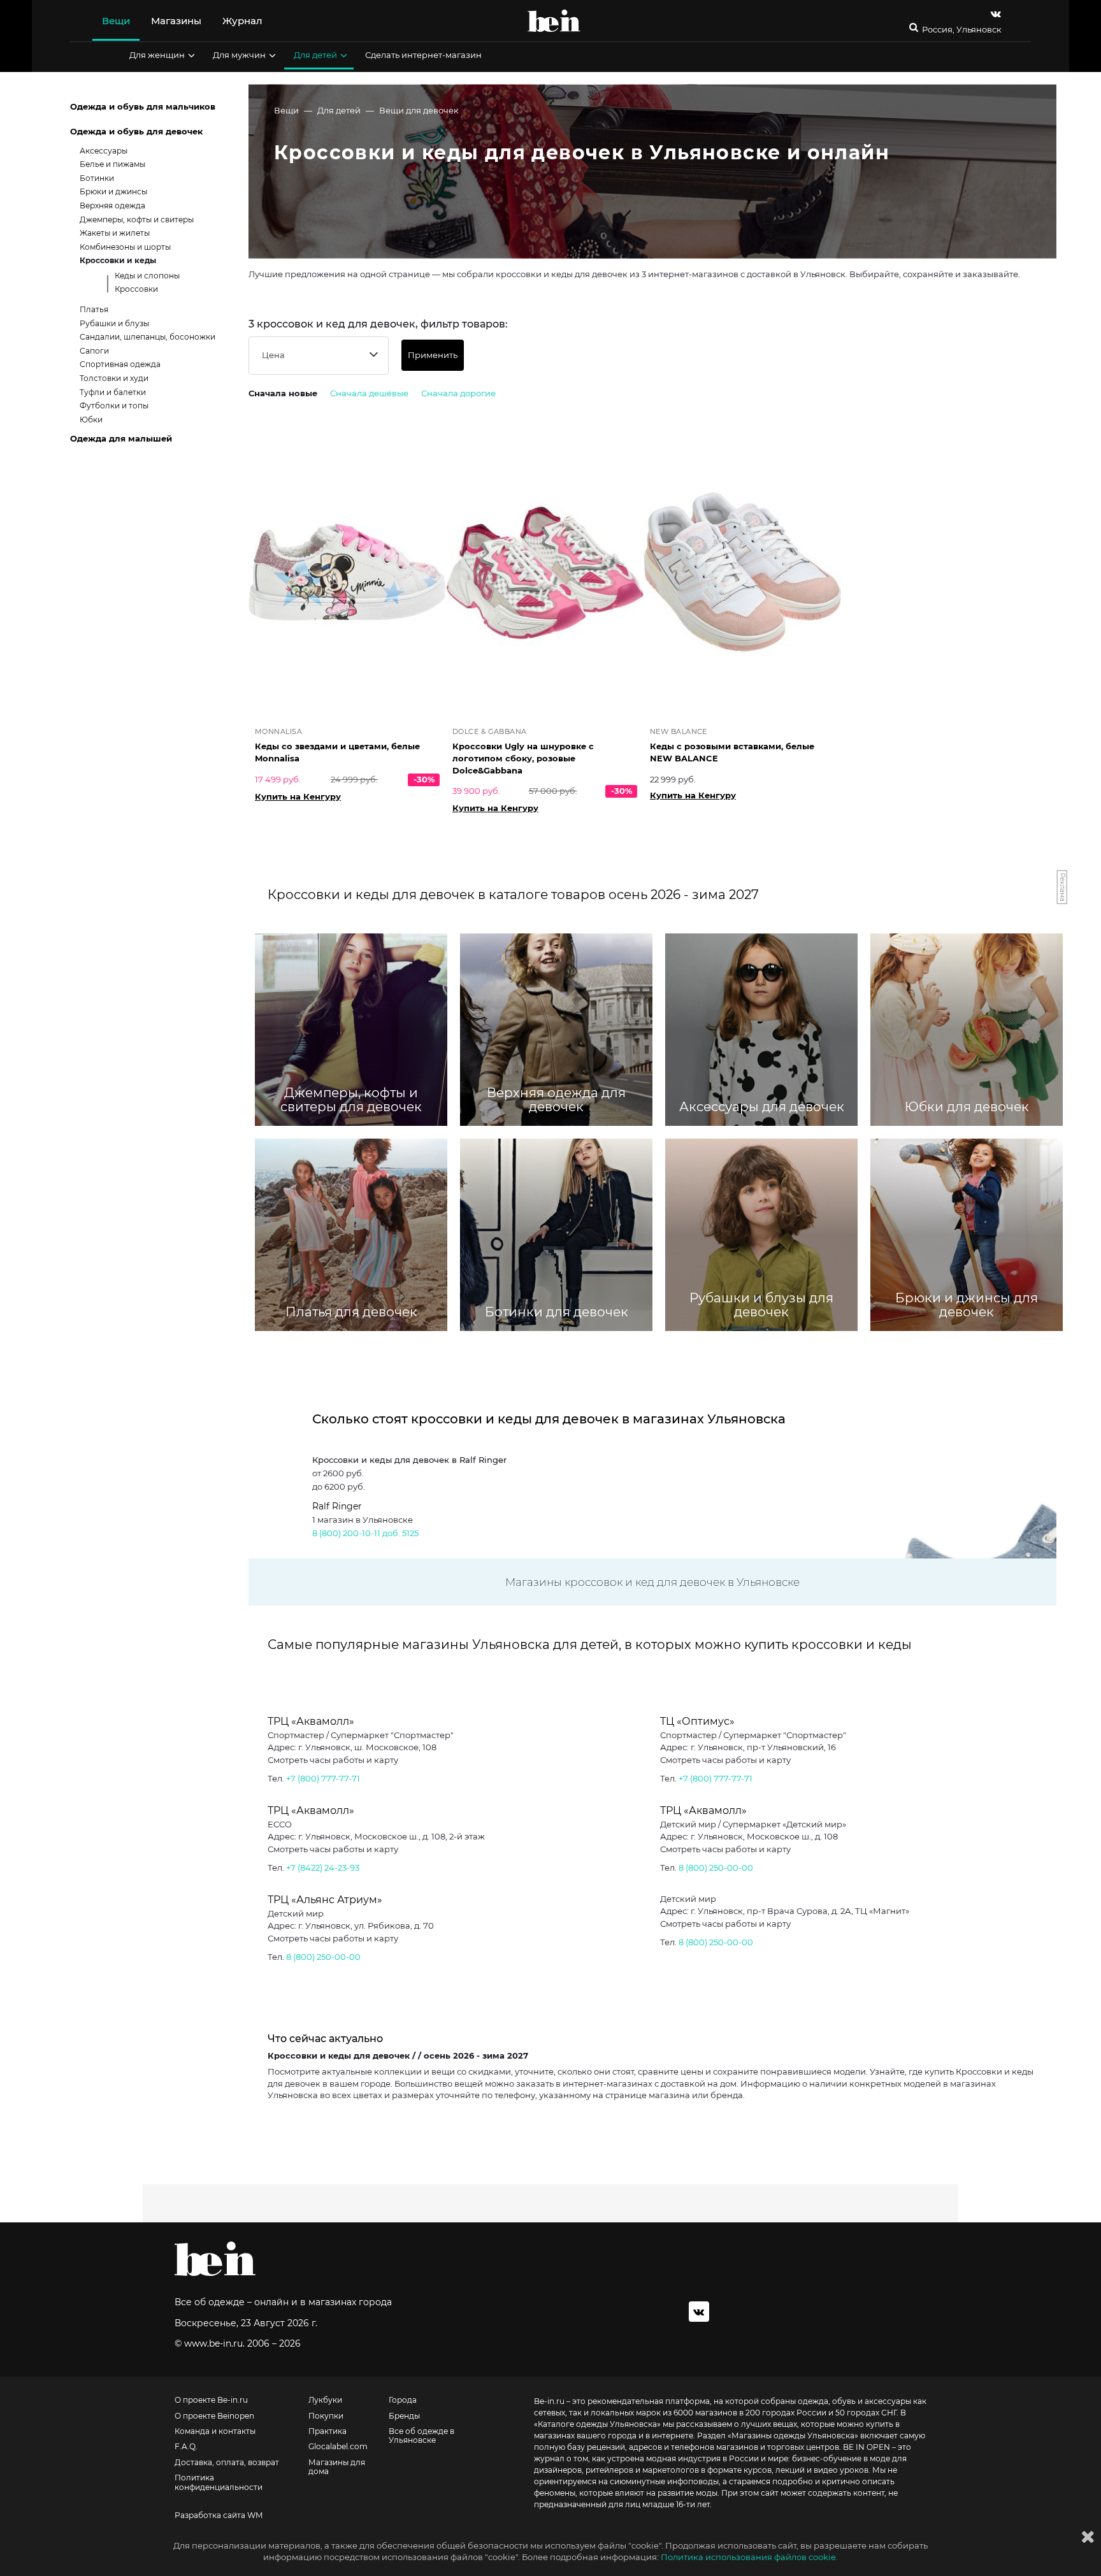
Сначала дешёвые (369, 393)
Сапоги (94, 351)
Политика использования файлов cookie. (749, 2557)
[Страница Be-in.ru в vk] (996, 14)
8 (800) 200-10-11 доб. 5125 (365, 1533)
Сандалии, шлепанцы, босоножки (148, 337)
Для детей (315, 55)
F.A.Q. (186, 2447)
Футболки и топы (114, 406)
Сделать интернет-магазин (423, 55)
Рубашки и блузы (114, 323)
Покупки (326, 2416)
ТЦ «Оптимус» (697, 1721)
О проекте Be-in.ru (211, 2400)
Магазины (176, 21)
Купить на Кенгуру (298, 796)
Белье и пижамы (112, 164)
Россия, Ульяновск (962, 30)
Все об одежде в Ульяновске (421, 2436)
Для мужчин (239, 55)
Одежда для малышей (121, 438)
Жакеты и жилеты (115, 233)
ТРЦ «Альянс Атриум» (325, 1900)
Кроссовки (136, 289)
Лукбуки (325, 2400)
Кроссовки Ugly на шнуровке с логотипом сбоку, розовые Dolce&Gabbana (523, 758)
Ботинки (97, 178)
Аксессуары (104, 151)
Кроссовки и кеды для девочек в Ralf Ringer (409, 1460)
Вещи (116, 21)
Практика (327, 2431)
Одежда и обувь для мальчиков (143, 106)
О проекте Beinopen (214, 2416)
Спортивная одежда (120, 364)
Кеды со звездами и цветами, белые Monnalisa (337, 752)
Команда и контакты (215, 2431)
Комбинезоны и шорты (125, 247)
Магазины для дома (337, 2467)
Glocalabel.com (338, 2447)
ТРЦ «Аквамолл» (311, 1721)
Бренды (404, 2416)
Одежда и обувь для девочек (136, 131)
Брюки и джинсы (113, 191)
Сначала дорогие (458, 393)
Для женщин (157, 55)
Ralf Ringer (337, 1506)
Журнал (242, 21)
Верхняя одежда (112, 205)
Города (403, 2400)
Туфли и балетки (113, 392)
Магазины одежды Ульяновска (793, 2436)
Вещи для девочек (419, 110)
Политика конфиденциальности (219, 2482)
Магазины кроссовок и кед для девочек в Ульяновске (652, 1582)
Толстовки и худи (114, 378)
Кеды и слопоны (147, 276)
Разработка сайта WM (219, 2515)
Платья (94, 309)
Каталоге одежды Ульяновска (597, 2424)
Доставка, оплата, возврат (227, 2463)
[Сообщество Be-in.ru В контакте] (699, 2312)
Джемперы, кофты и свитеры (137, 219)
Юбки (91, 420)
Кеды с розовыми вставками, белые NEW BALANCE (732, 752)
